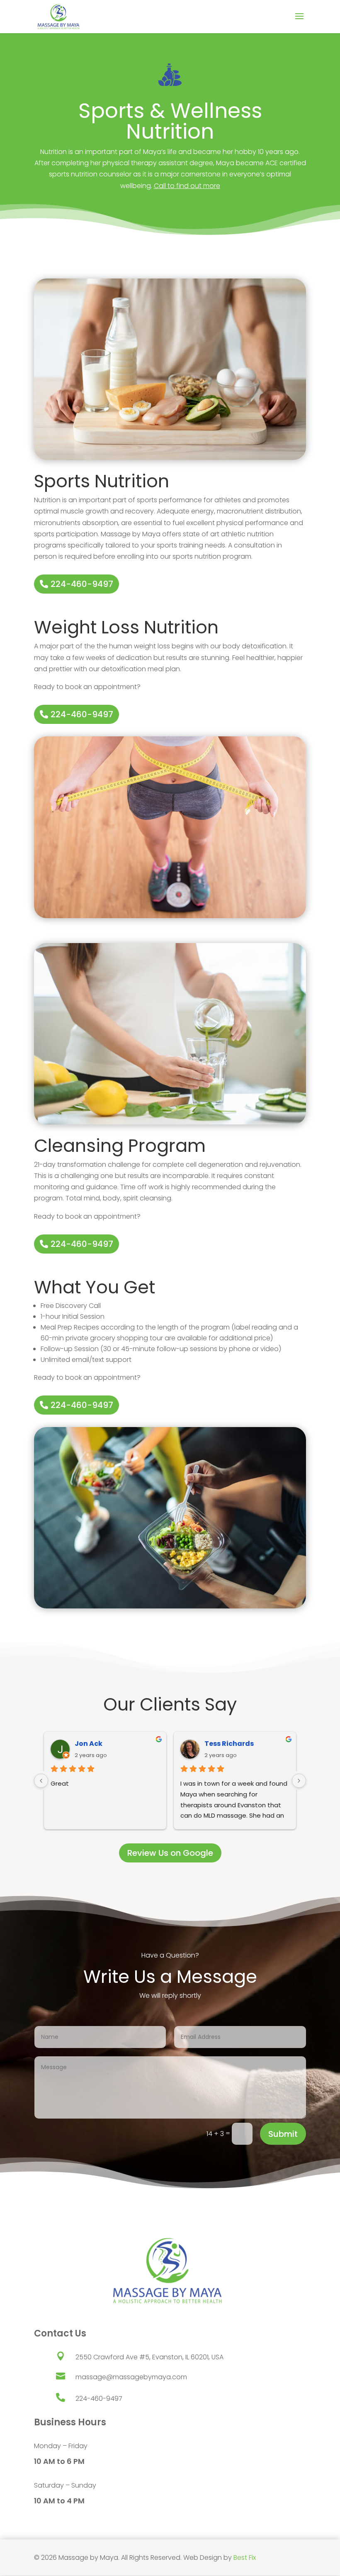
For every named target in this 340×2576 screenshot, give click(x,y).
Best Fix (245, 2558)
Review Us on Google (170, 1853)
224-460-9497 (82, 584)
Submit (283, 2134)
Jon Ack (89, 1744)
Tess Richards (229, 1744)
